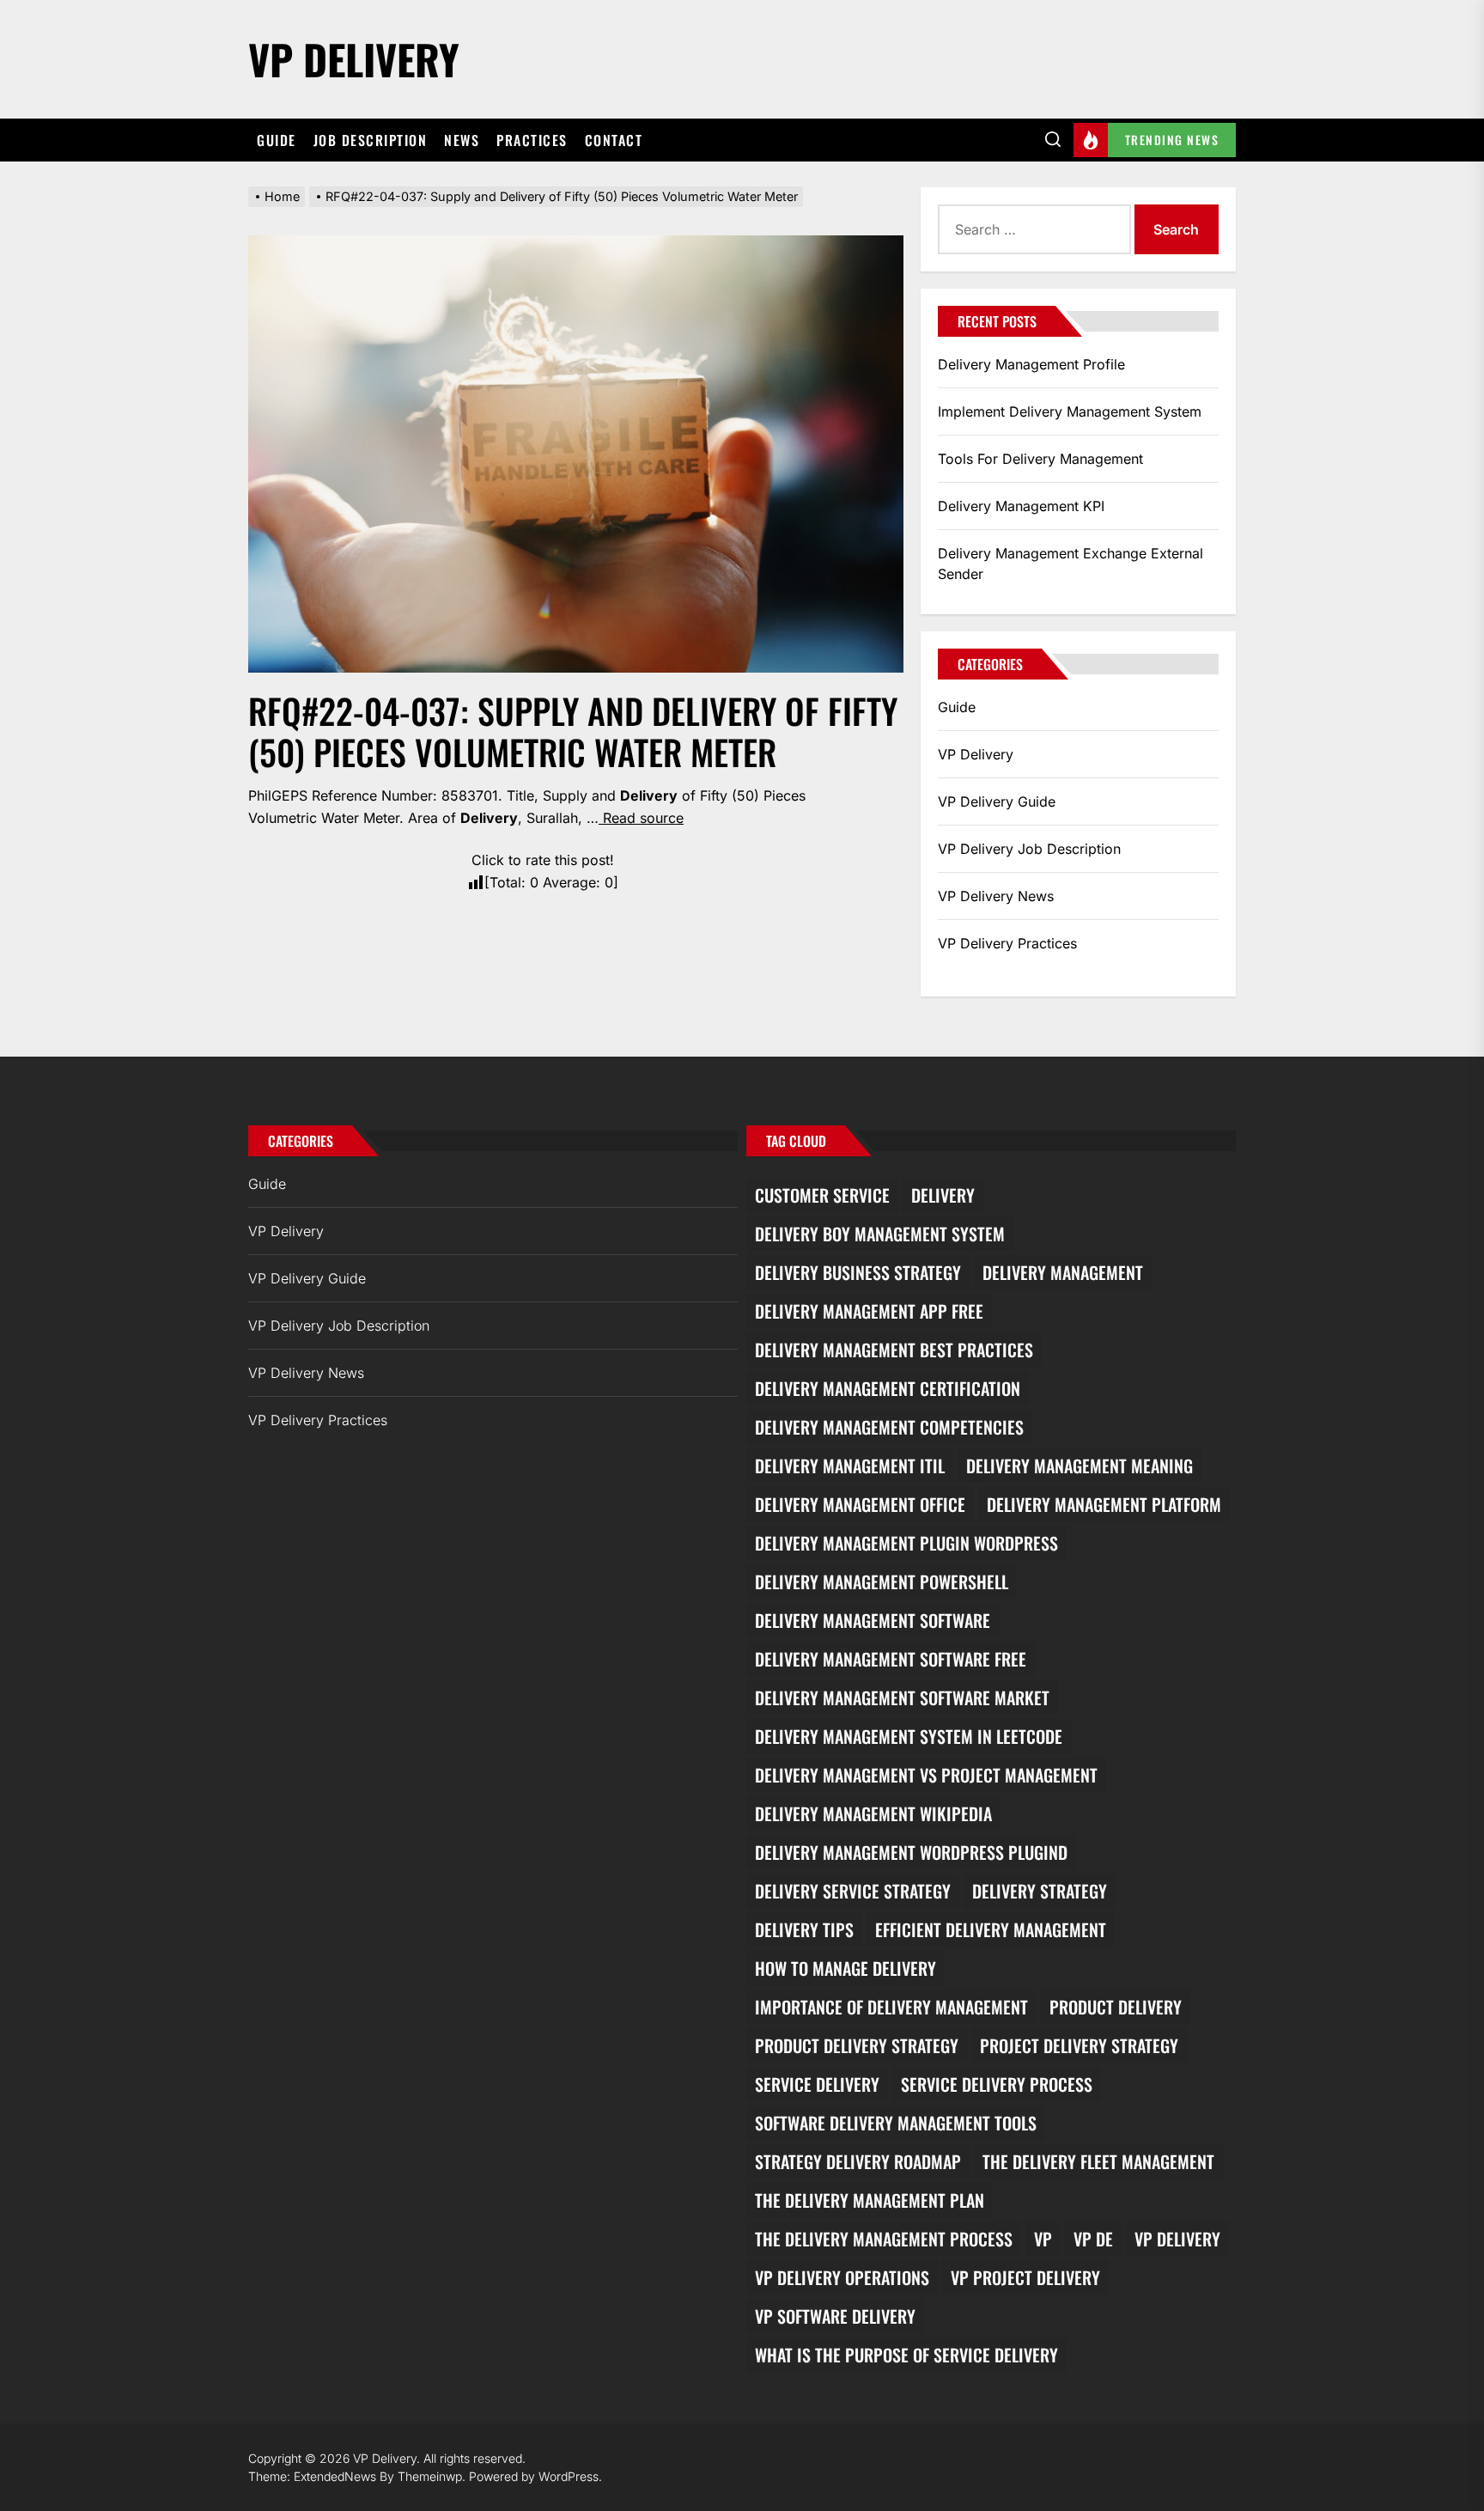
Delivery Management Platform (1104, 1504)
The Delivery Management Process (884, 2239)
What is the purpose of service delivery (906, 2355)
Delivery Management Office (860, 1504)
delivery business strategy (858, 1272)
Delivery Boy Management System (880, 1234)
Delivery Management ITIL (850, 1466)
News (462, 140)
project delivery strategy (1079, 2045)
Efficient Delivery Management (991, 1929)
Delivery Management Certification (888, 1388)
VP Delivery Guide (997, 801)
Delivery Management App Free (869, 1311)
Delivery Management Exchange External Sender (1070, 564)
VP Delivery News (996, 896)
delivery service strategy (853, 1891)
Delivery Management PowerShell (882, 1582)
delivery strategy (1040, 1891)
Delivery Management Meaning (1080, 1466)
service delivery (817, 2084)
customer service (822, 1195)
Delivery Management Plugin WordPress (906, 1543)
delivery (943, 1195)
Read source (641, 818)
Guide (277, 140)
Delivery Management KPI (1021, 506)
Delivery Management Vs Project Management (926, 1775)
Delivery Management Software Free (891, 1659)
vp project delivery (1025, 2277)
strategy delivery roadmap (858, 2161)
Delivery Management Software (873, 1620)
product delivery (1116, 2007)
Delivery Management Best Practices (894, 1350)
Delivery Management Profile (1031, 364)
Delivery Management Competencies (889, 1427)
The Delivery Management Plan (870, 2200)
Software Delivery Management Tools (896, 2123)
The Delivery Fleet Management (1098, 2161)
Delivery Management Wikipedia (873, 1813)
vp (1043, 2239)
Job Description (371, 140)
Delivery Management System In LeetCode (909, 1736)
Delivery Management (1063, 1272)
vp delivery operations (842, 2277)
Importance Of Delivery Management (891, 2007)
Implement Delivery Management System (1070, 411)
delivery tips (804, 1929)
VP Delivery (354, 59)
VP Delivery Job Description (1029, 849)
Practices (532, 140)
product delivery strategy (857, 2045)
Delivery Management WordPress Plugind (911, 1852)
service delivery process (997, 2084)
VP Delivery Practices (1007, 943)
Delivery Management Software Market (902, 1697)
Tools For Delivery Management (1040, 459)
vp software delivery (835, 2316)
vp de (1093, 2239)
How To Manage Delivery (845, 1968)
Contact (614, 140)
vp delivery (1177, 2239)
